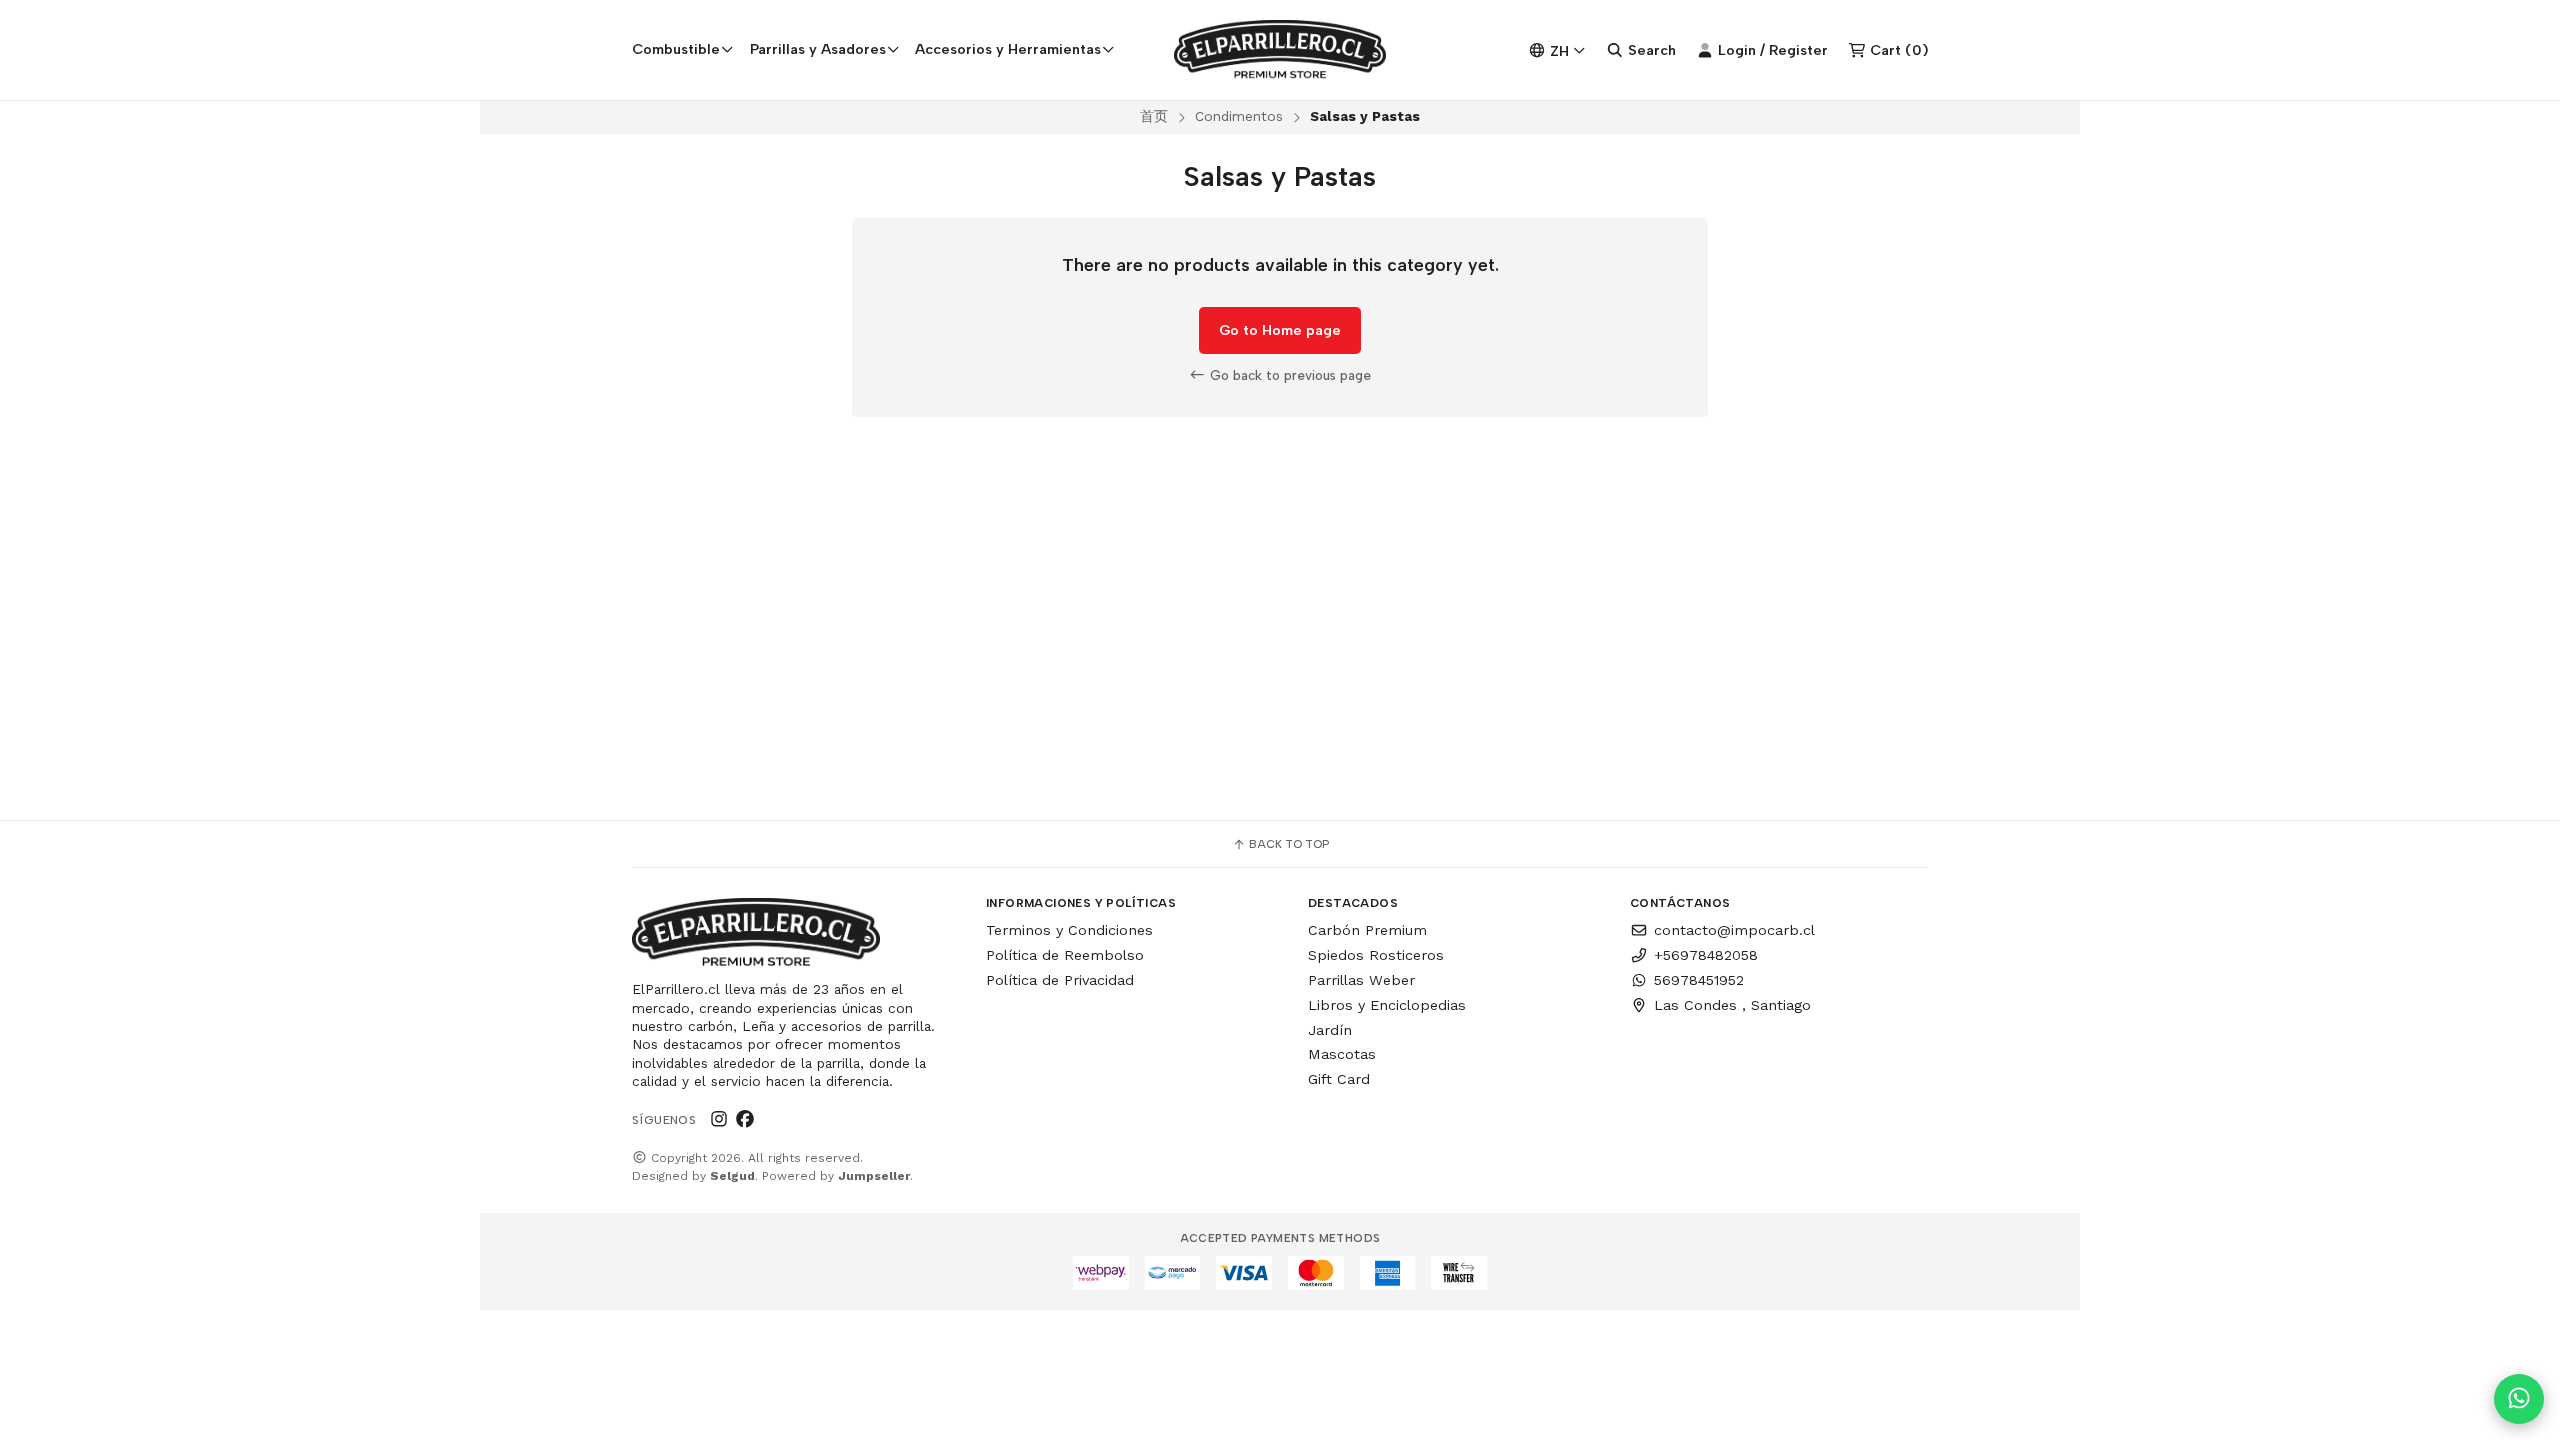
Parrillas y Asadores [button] (818, 49)
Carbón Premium (1367, 930)
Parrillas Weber (1361, 980)
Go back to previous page (1288, 375)
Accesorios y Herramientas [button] (1008, 49)
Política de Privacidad (1060, 980)
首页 (1154, 116)
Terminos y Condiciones (1069, 930)
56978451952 (1699, 980)
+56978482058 (1706, 955)
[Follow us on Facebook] (745, 1119)
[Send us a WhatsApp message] (2519, 1399)
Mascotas (1342, 1054)
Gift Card (1339, 1079)
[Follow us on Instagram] (719, 1119)
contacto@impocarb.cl (1734, 930)
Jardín (1330, 1030)
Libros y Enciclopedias (1387, 1005)
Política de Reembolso (1065, 955)
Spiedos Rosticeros (1376, 955)
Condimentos (1239, 116)
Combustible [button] (676, 49)
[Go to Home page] (1280, 50)
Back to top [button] (1287, 844)
